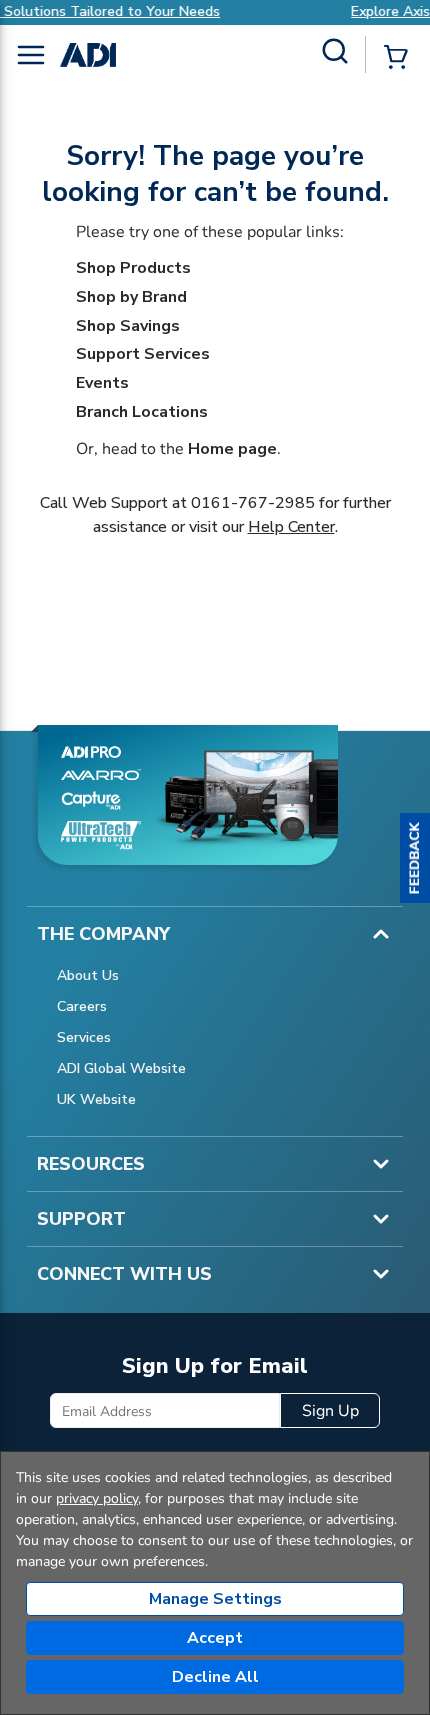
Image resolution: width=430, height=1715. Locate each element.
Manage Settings (215, 1599)
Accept (215, 1638)
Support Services (143, 354)
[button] (415, 858)
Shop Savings (128, 326)
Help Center (291, 527)
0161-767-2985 (253, 503)
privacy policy (97, 1498)
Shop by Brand (131, 297)
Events (102, 383)
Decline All (215, 1677)
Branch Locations (142, 412)
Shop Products (133, 268)
